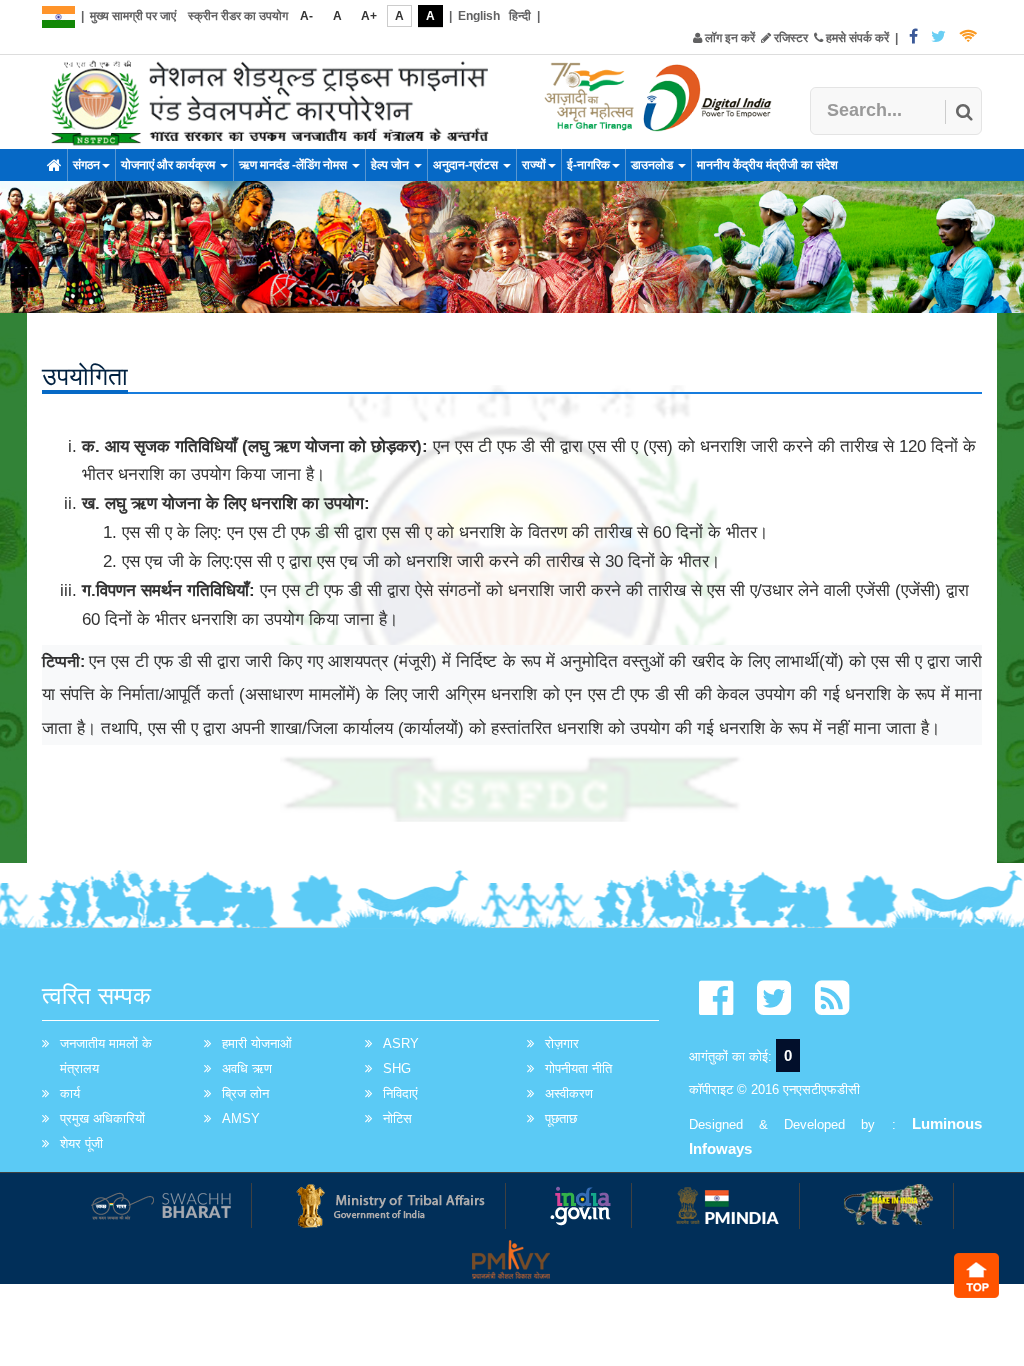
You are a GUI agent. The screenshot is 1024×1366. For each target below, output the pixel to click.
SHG (397, 1068)
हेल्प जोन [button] (391, 165)
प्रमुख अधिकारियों (102, 1118)
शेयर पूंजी (81, 1143)
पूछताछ (561, 1118)
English (479, 16)
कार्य (70, 1093)
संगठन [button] (86, 165)
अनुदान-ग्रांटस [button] (467, 165)
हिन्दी (520, 16)
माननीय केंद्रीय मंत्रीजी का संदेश (767, 165)
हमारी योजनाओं (257, 1043)
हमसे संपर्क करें (856, 38)
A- (306, 16)
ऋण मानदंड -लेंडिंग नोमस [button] (294, 165)
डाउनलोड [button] (653, 165)
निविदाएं (400, 1093)
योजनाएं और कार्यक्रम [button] (169, 165)
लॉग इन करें (728, 38)
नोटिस (397, 1118)
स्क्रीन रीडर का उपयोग (238, 16)
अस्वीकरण (569, 1093)
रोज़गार (562, 1043)
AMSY (241, 1118)
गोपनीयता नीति (578, 1068)
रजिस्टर (789, 38)
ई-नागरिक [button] (588, 165)
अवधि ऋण (247, 1068)
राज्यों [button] (534, 165)
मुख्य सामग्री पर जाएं (133, 16)
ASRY (401, 1043)
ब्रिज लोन (245, 1093)
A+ (369, 16)
